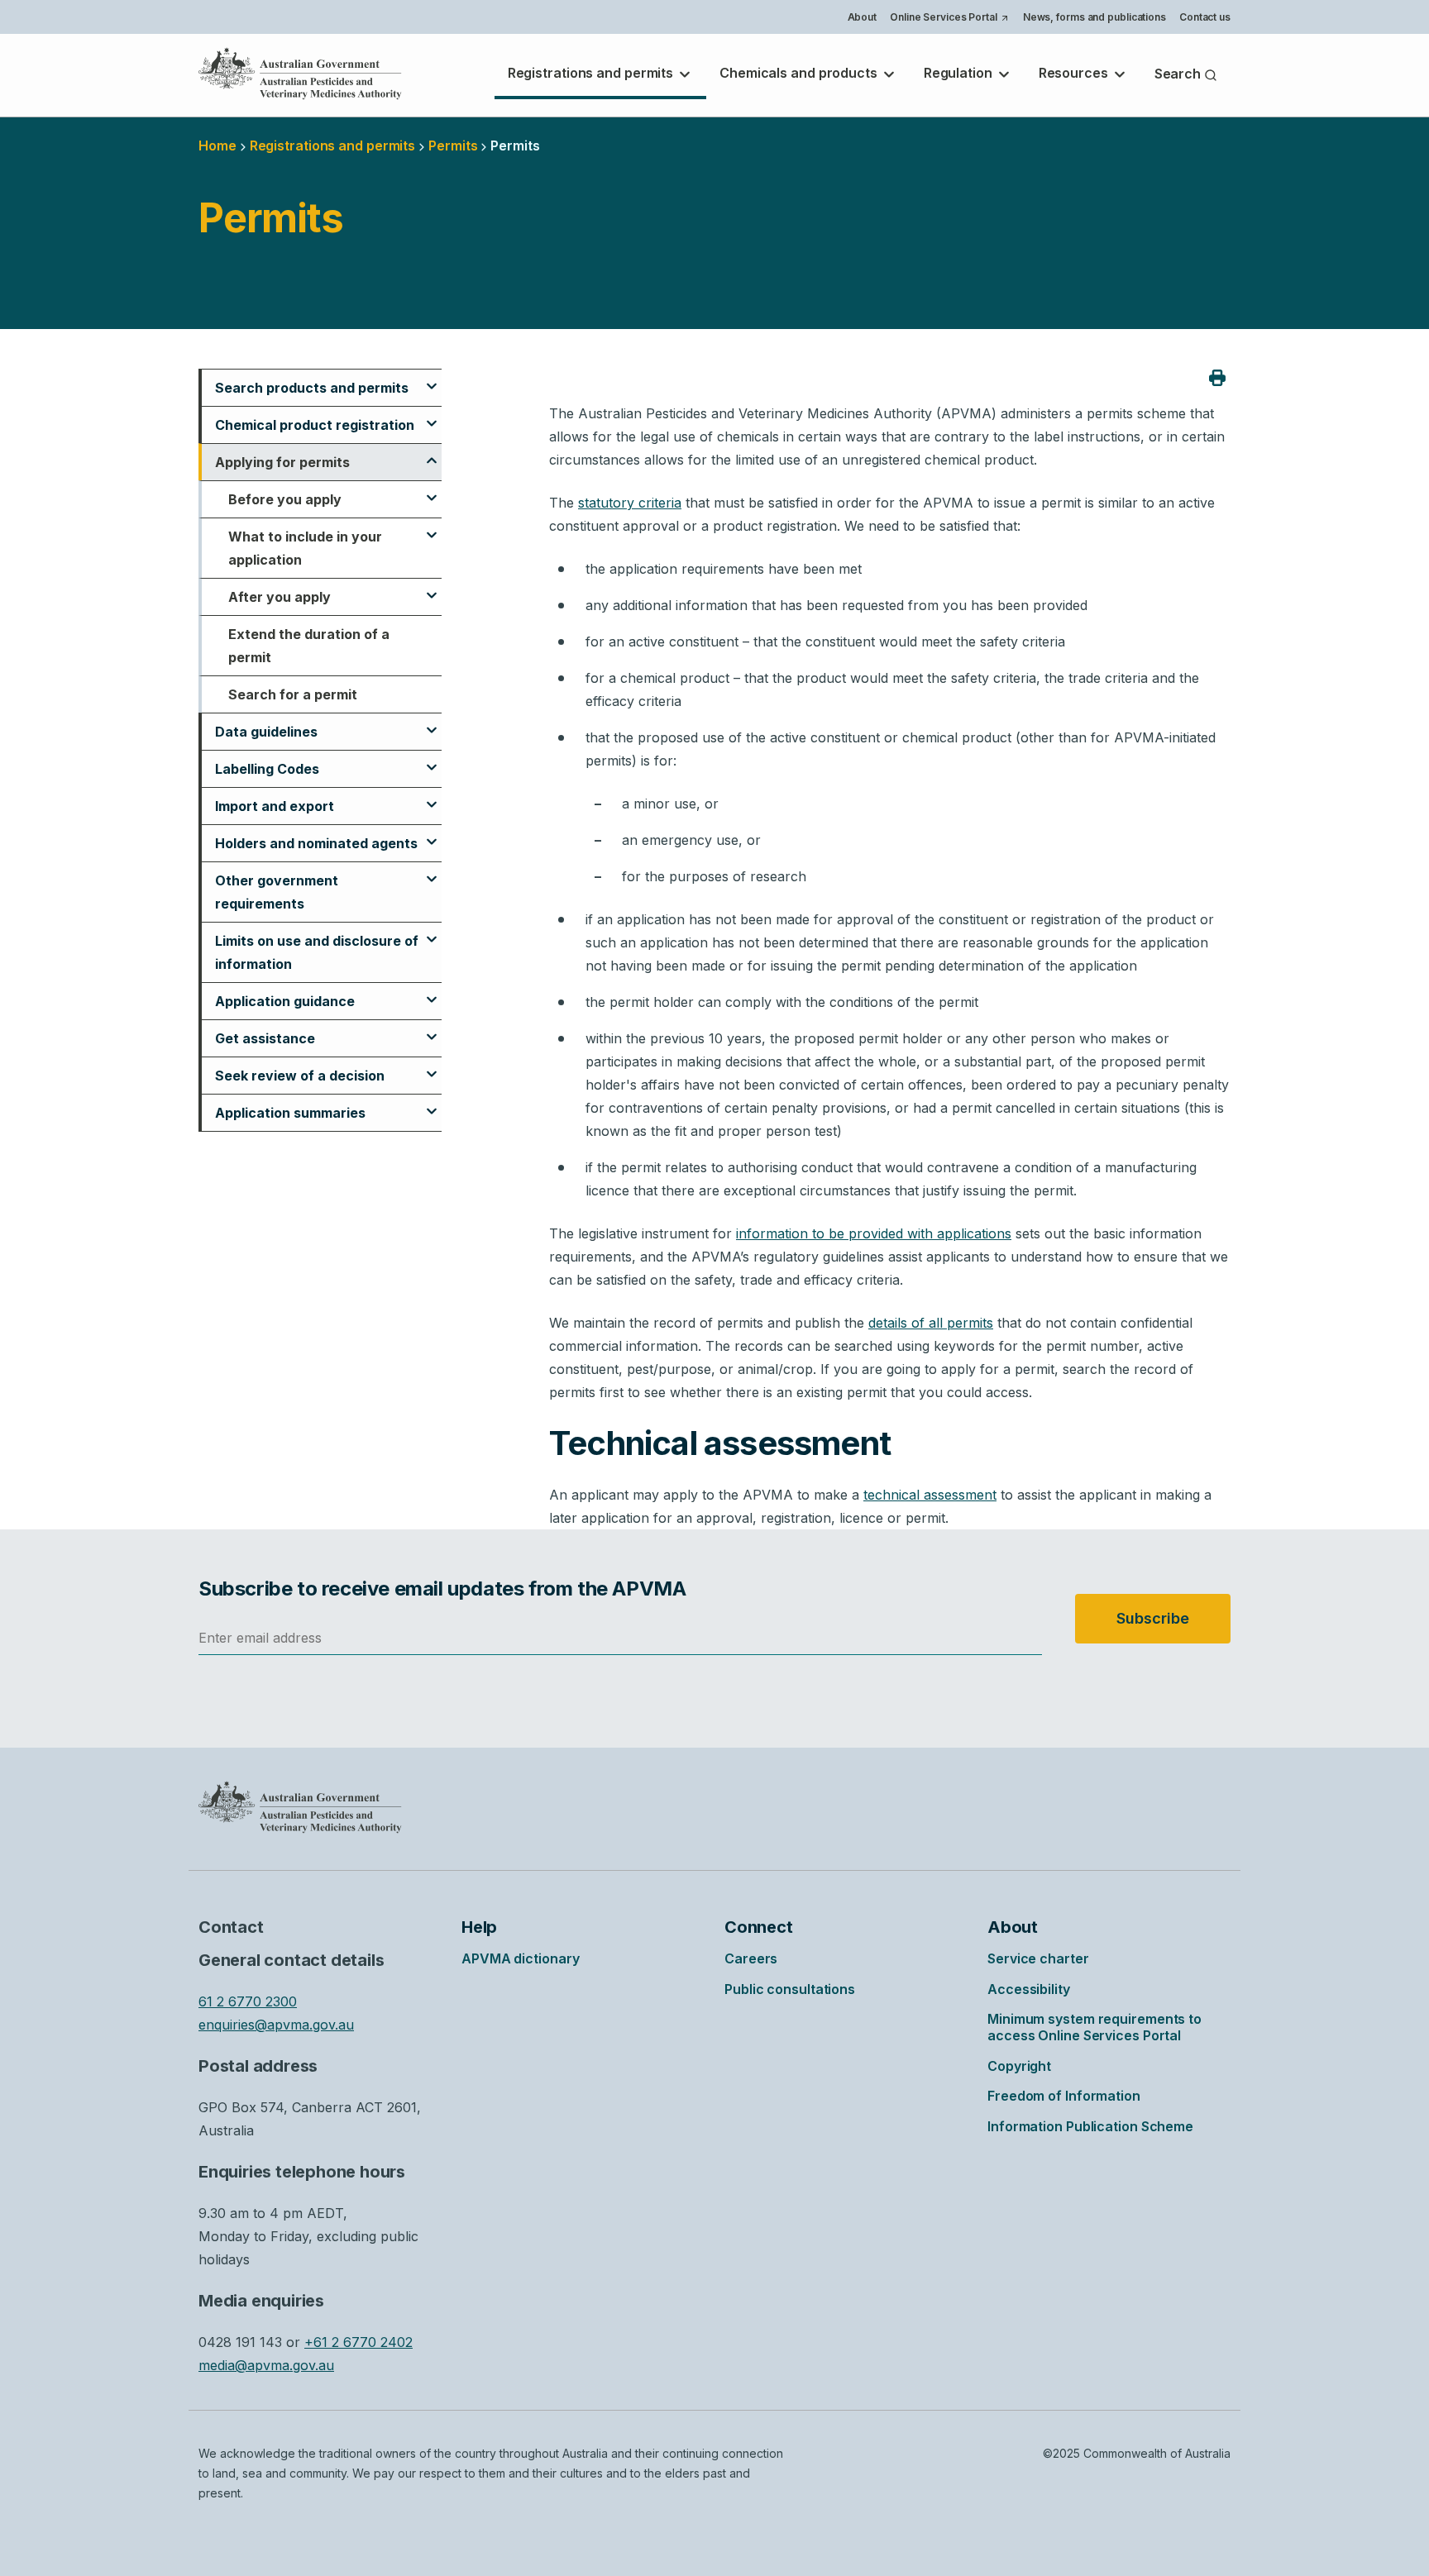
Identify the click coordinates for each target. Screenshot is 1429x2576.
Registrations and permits (592, 73)
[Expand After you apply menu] (432, 588)
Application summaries (290, 1113)
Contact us (1205, 17)
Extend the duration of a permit (309, 646)
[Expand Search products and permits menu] (432, 379)
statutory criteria (630, 503)
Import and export (275, 806)
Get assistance (265, 1038)
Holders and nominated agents (316, 843)
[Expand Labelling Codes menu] (432, 760)
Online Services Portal (949, 19)
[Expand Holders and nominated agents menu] (432, 834)
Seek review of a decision (300, 1076)
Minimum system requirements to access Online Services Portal (1094, 2027)
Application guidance (285, 1001)
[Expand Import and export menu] (432, 797)
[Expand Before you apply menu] (432, 490)
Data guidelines (266, 732)
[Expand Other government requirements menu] (432, 871)
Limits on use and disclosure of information (317, 952)
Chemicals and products (800, 73)
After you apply (280, 597)
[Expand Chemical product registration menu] (432, 416)
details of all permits (931, 1323)
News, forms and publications (1094, 17)
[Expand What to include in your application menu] (432, 527)
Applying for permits (282, 462)
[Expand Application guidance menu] (432, 992)
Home (217, 145)
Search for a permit (293, 694)
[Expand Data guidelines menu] (432, 723)
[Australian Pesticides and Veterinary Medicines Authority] (300, 74)
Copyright (1019, 2066)
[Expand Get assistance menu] (432, 1029)
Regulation (960, 73)
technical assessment (930, 1495)
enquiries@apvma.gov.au (276, 2025)
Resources (1075, 73)
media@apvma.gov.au (266, 2365)
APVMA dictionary (520, 1958)
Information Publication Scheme (1090, 2126)
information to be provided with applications (874, 1233)
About (863, 17)
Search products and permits (312, 388)
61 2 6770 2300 (248, 2001)
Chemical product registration (315, 425)
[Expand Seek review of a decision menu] (432, 1066)
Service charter (1038, 1958)
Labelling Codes (267, 769)
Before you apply (285, 499)
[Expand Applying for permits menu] (432, 453)
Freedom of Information (1064, 2096)
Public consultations (790, 1989)
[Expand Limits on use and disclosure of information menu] (432, 932)
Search (1179, 74)
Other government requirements (277, 892)
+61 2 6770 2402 (358, 2342)
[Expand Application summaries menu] (432, 1104)
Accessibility (1029, 1989)
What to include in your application (305, 548)
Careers (751, 1958)
